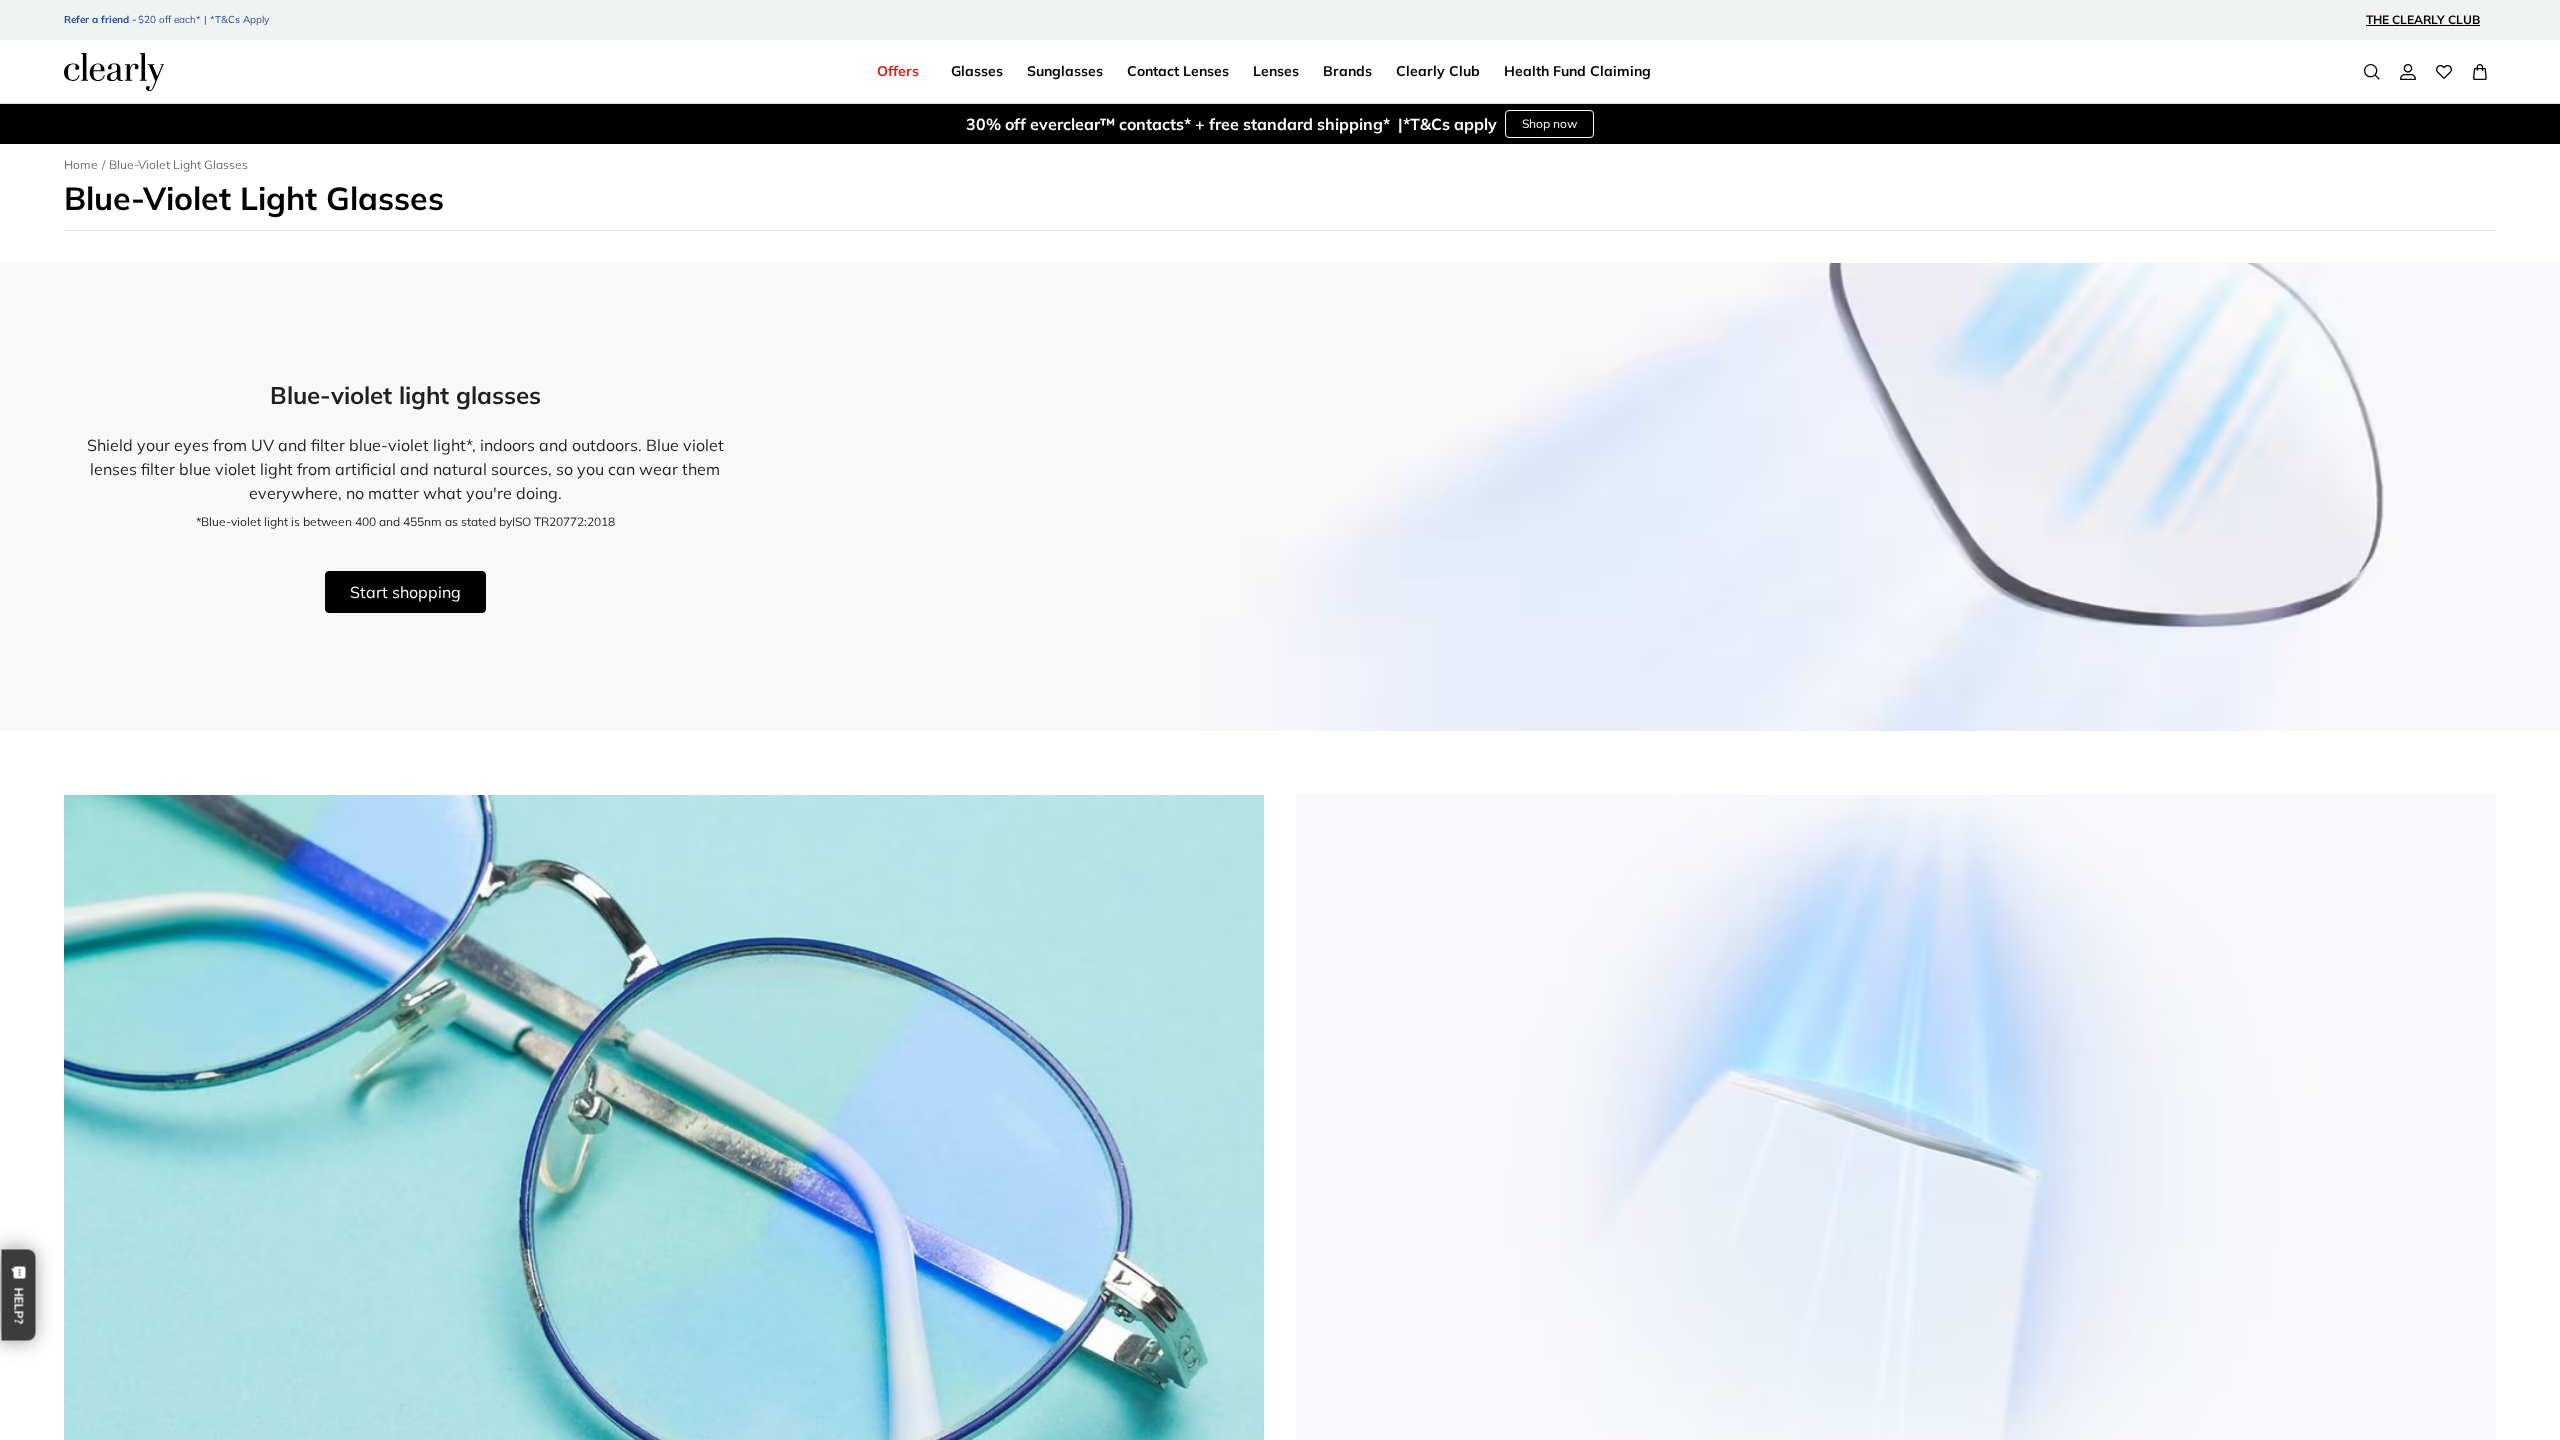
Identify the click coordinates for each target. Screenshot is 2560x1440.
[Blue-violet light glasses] (1280, 497)
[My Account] (2408, 72)
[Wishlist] (2444, 72)
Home (81, 164)
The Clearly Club (2423, 19)
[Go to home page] (114, 72)
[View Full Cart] (2480, 72)
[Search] (2372, 72)
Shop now (1549, 123)
